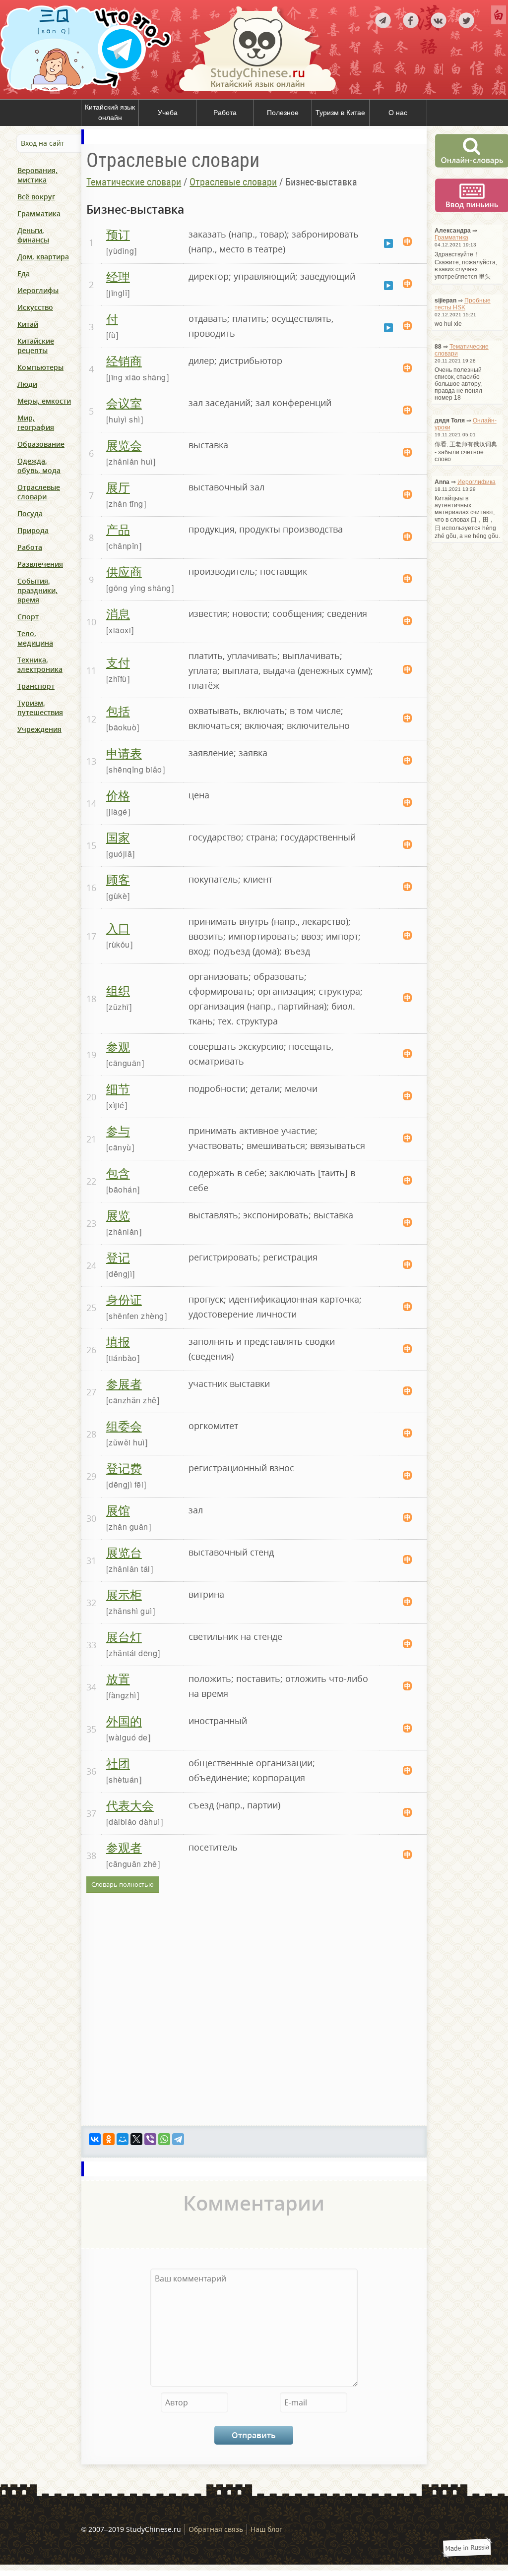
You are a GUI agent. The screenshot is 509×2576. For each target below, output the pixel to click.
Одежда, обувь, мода (39, 466)
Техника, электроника (40, 664)
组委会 (124, 1425)
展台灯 (124, 1636)
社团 (118, 1763)
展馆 (118, 1510)
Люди (27, 384)
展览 (118, 1215)
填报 (118, 1341)
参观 (118, 1046)
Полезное (283, 113)
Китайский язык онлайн (110, 113)
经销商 (124, 360)
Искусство (35, 307)
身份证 (124, 1299)
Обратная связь (216, 2529)
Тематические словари (134, 182)
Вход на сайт (43, 143)
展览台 (124, 1552)
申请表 (124, 752)
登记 (118, 1257)
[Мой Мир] (123, 2139)
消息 (118, 613)
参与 (118, 1130)
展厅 (118, 487)
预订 (118, 234)
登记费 (124, 1468)
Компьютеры (40, 367)
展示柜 (124, 1594)
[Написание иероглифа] (407, 242)
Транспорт (36, 686)
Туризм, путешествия (40, 708)
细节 (118, 1088)
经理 (118, 276)
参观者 (124, 1847)
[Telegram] (178, 2139)
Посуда (30, 513)
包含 (118, 1172)
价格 (118, 795)
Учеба (168, 113)
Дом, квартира (43, 257)
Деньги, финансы (33, 235)
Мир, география (36, 422)
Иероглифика (477, 482)
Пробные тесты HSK (463, 304)
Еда (24, 273)
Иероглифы (38, 290)
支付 (118, 662)
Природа (33, 530)
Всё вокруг (36, 197)
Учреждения (39, 729)
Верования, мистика (37, 175)
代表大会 (130, 1805)
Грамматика (39, 213)
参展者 (124, 1383)
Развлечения (40, 564)
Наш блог (266, 2529)
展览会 (124, 445)
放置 (118, 1678)
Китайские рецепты (36, 346)
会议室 (124, 402)
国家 (118, 837)
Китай (28, 324)
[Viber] (150, 2139)
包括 (118, 710)
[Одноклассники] (109, 2139)
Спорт (28, 617)
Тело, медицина (35, 638)
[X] (136, 2139)
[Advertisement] (60, 855)
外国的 (124, 1720)
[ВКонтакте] (95, 2139)
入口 (118, 928)
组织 (118, 990)
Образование (41, 444)
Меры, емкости (44, 401)
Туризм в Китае (340, 113)
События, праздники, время (37, 590)
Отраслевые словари (39, 492)
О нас (398, 113)
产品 (118, 529)
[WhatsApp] (164, 2139)
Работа (225, 113)
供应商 (124, 571)
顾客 (118, 879)
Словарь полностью (123, 1884)
